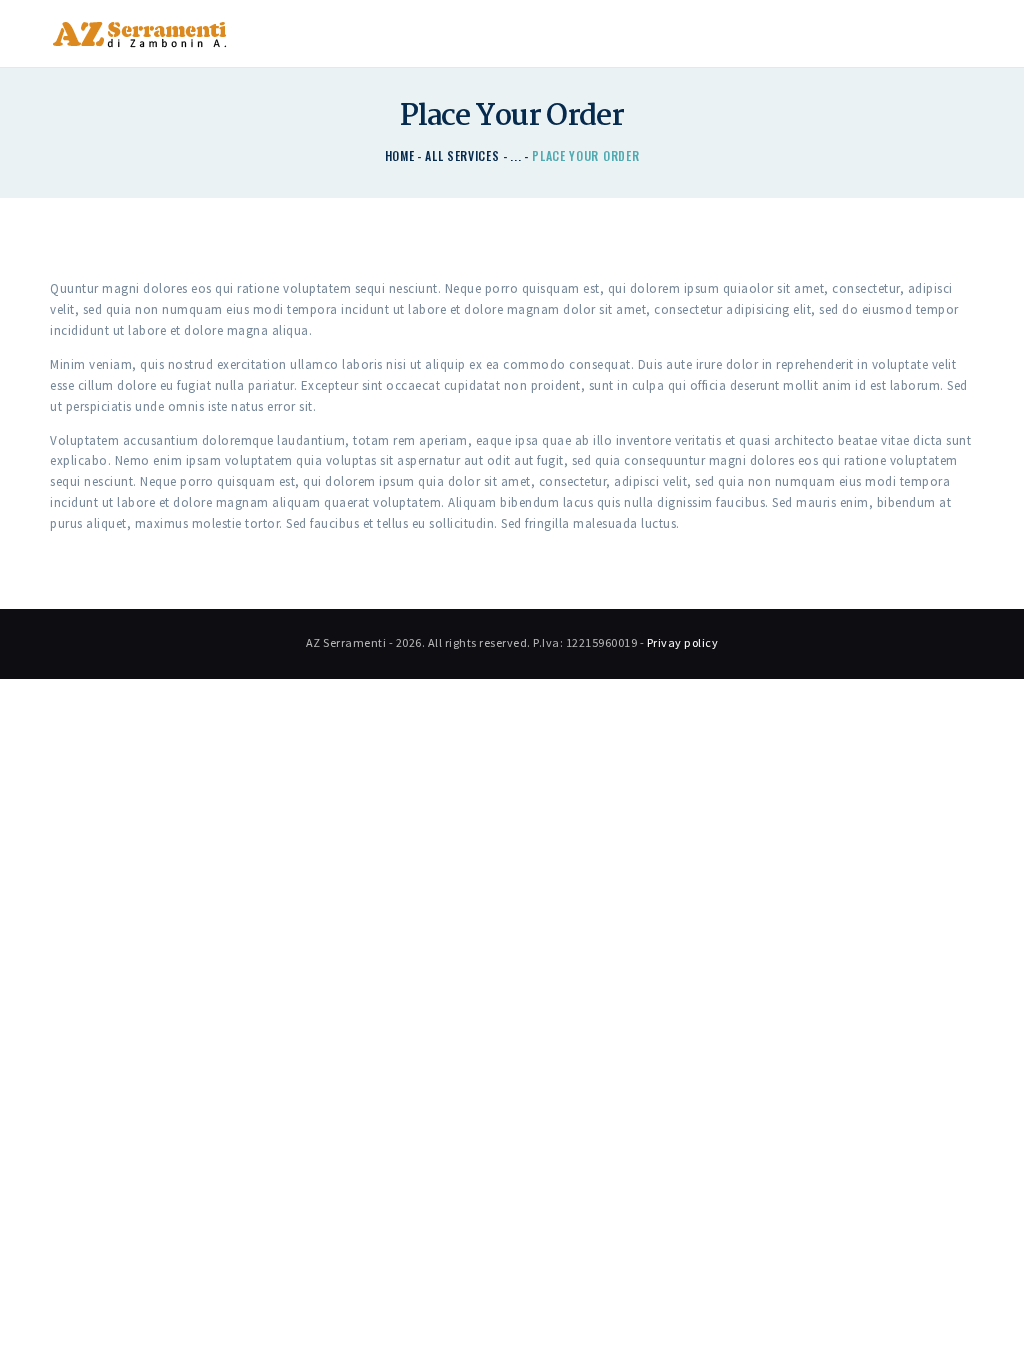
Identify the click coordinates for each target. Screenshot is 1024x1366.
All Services (462, 155)
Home (400, 155)
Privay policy (683, 642)
